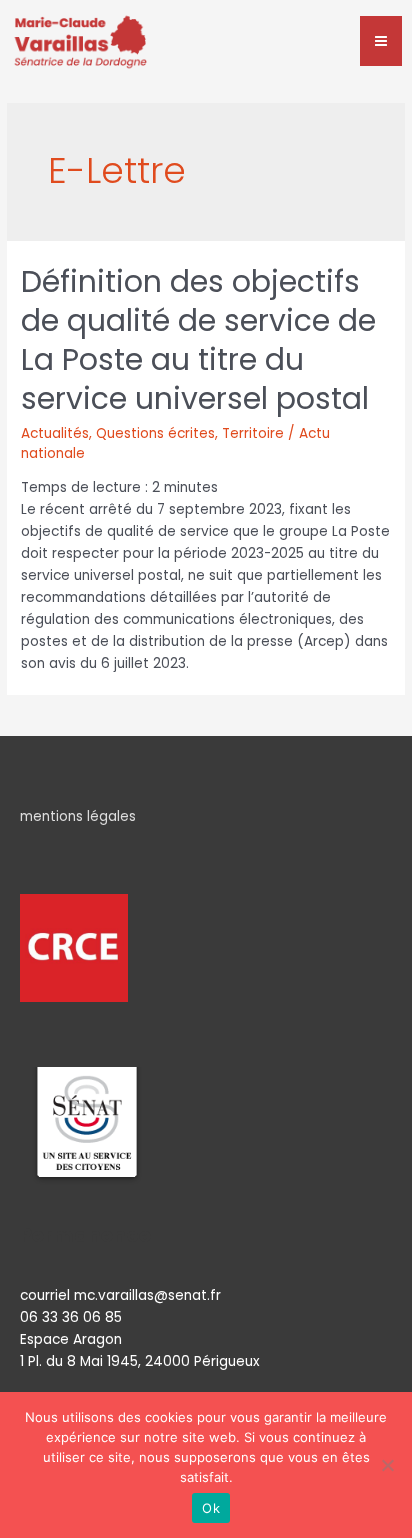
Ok (211, 1508)
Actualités (55, 433)
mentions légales (78, 816)
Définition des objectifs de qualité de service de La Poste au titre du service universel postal (198, 340)
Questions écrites (155, 433)
